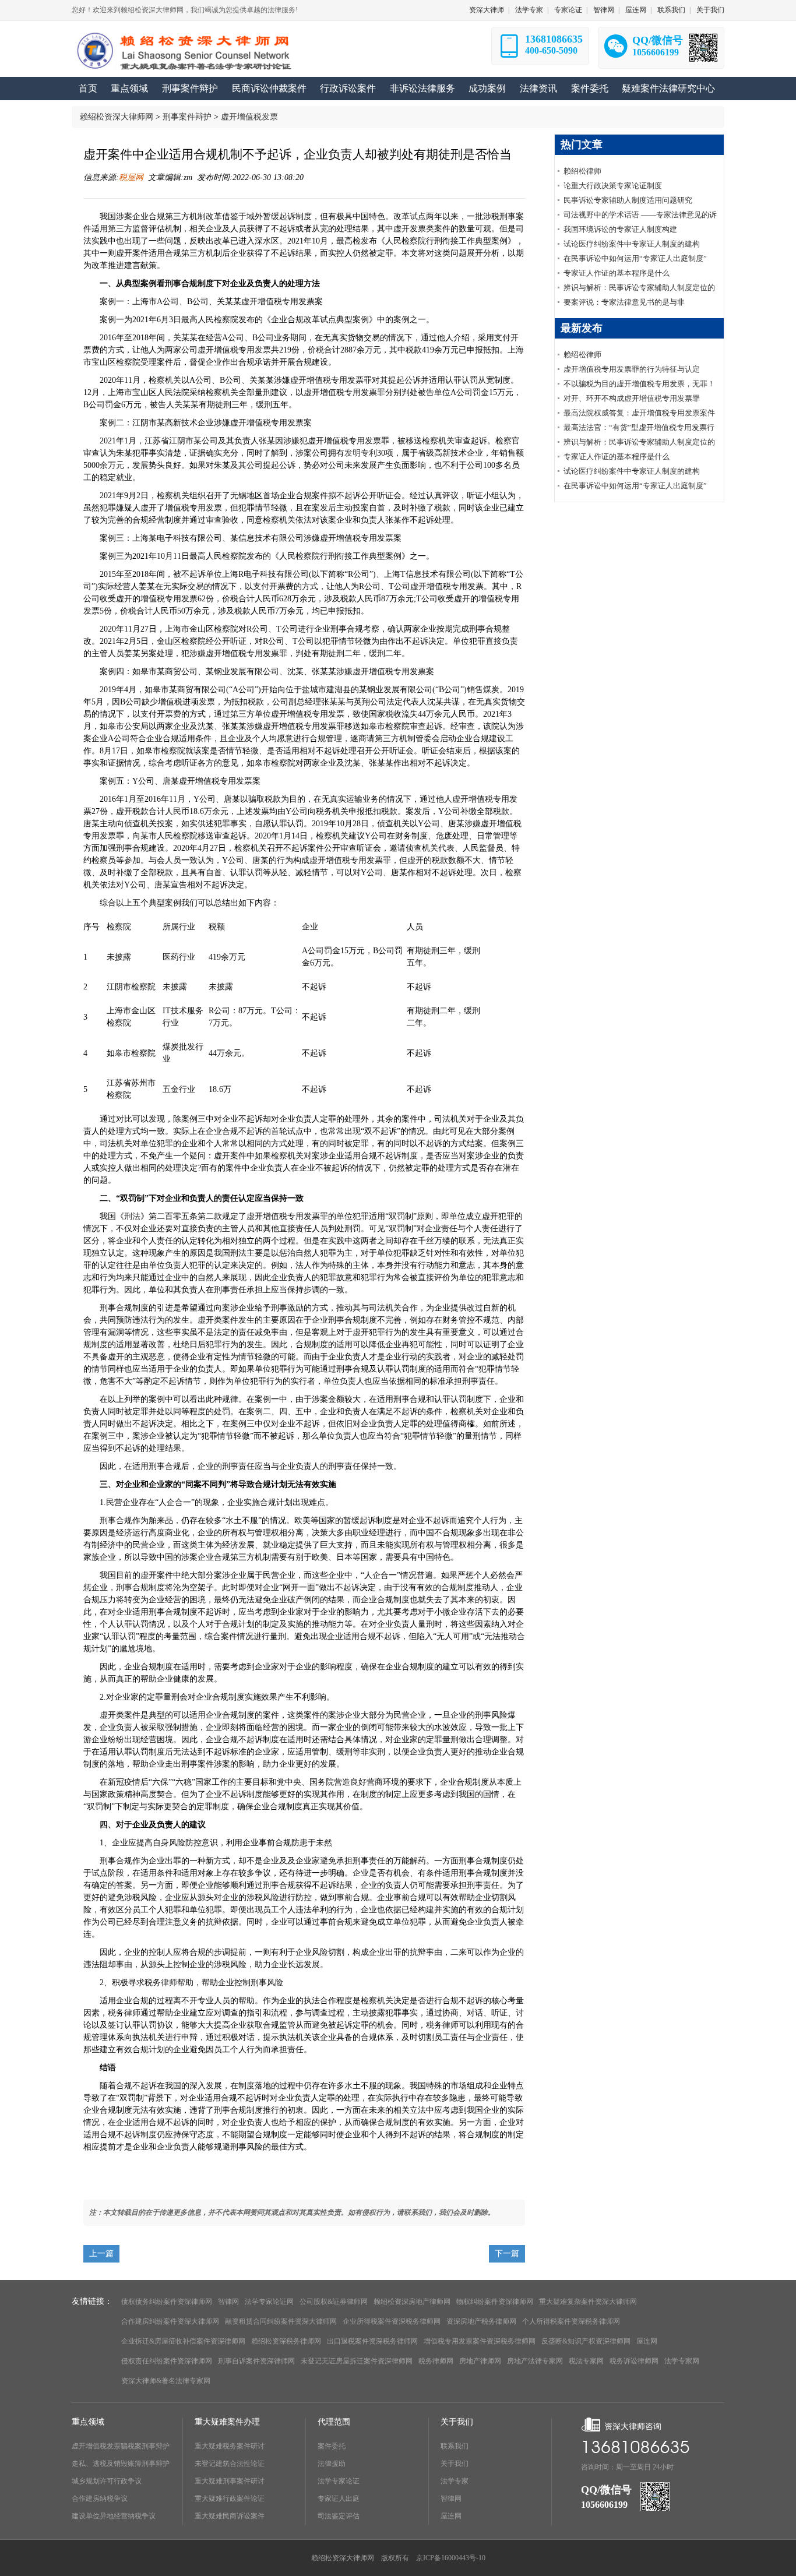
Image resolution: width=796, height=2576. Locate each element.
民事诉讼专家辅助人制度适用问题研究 (628, 200)
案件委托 (332, 2446)
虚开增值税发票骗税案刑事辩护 (121, 2446)
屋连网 (636, 10)
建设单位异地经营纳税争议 (114, 2516)
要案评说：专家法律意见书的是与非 (624, 302)
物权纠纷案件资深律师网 (495, 2302)
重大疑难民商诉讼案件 (230, 2516)
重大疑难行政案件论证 (230, 2499)
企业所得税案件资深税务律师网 (392, 2321)
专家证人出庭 (339, 2499)
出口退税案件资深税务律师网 (372, 2341)
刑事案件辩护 (187, 117)
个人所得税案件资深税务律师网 (571, 2321)
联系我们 (671, 10)
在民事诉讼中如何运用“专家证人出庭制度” (635, 258)
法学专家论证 (339, 2481)
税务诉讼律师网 (634, 2361)
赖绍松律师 (582, 171)
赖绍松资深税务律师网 (286, 2341)
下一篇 (507, 2253)
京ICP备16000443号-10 (451, 2558)
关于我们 (710, 10)
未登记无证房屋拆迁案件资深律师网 (357, 2361)
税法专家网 (586, 2361)
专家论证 (568, 10)
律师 (169, 1983)
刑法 (132, 1216)
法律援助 (332, 2464)
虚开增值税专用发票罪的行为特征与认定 (632, 369)
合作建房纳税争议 (100, 2499)
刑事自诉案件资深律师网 (256, 2361)
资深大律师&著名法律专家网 (166, 2381)
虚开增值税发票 (249, 117)
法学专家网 (682, 2361)
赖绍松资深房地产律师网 (412, 2302)
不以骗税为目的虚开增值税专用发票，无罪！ (639, 384)
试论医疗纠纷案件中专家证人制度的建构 (632, 244)
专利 (369, 453)
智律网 (604, 10)
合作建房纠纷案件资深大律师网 (170, 2321)
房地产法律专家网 (535, 2361)
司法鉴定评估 (339, 2516)
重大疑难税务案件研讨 (230, 2446)
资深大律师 (487, 10)
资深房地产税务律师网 (481, 2321)
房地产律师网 (480, 2361)
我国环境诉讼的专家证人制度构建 (620, 229)
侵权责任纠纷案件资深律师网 (167, 2361)
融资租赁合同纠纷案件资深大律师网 (281, 2321)
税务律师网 (436, 2361)
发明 (353, 453)
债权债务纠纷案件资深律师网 (167, 2302)
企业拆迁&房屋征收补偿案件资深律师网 (183, 2341)
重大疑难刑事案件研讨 (230, 2481)
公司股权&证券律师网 (334, 2302)
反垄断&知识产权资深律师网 (586, 2341)
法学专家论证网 (269, 2302)
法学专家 (529, 10)
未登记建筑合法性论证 (230, 2464)
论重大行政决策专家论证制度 (613, 186)
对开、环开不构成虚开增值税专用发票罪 (632, 398)
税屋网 (131, 177)
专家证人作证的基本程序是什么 (617, 273)
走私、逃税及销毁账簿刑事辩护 (121, 2464)
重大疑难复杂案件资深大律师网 (588, 2302)
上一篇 (101, 2253)
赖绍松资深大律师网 (117, 117)
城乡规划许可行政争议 (107, 2481)
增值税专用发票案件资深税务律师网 (480, 2341)
